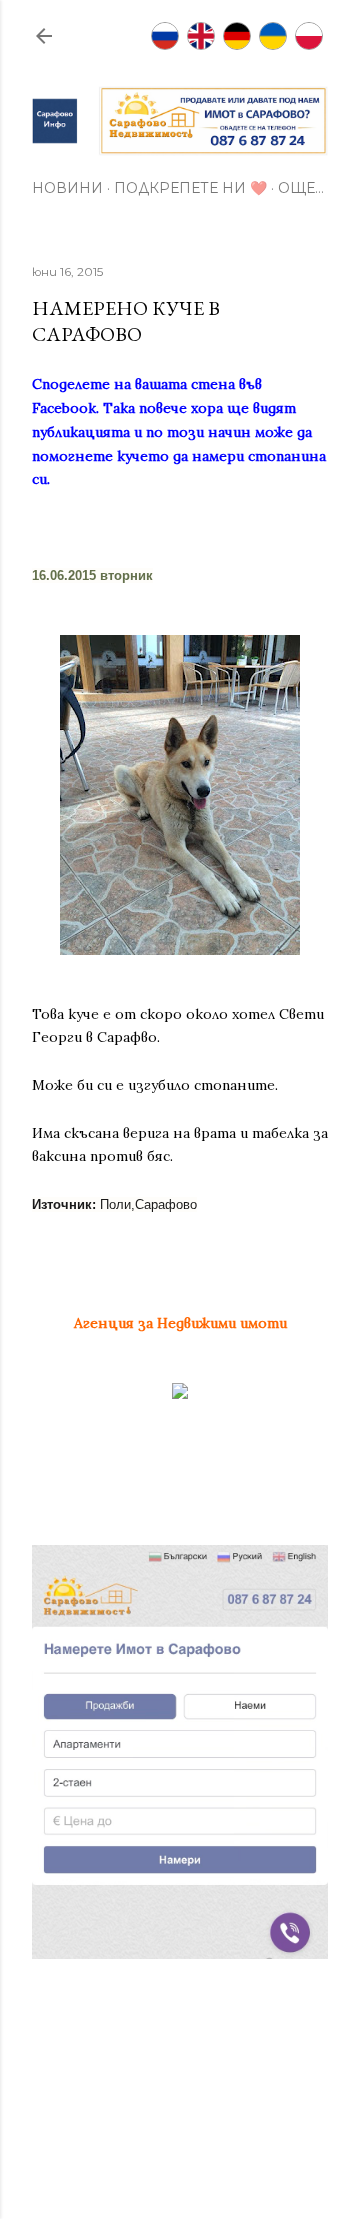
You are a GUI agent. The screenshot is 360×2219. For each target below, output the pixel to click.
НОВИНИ (67, 188)
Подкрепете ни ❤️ (190, 188)
